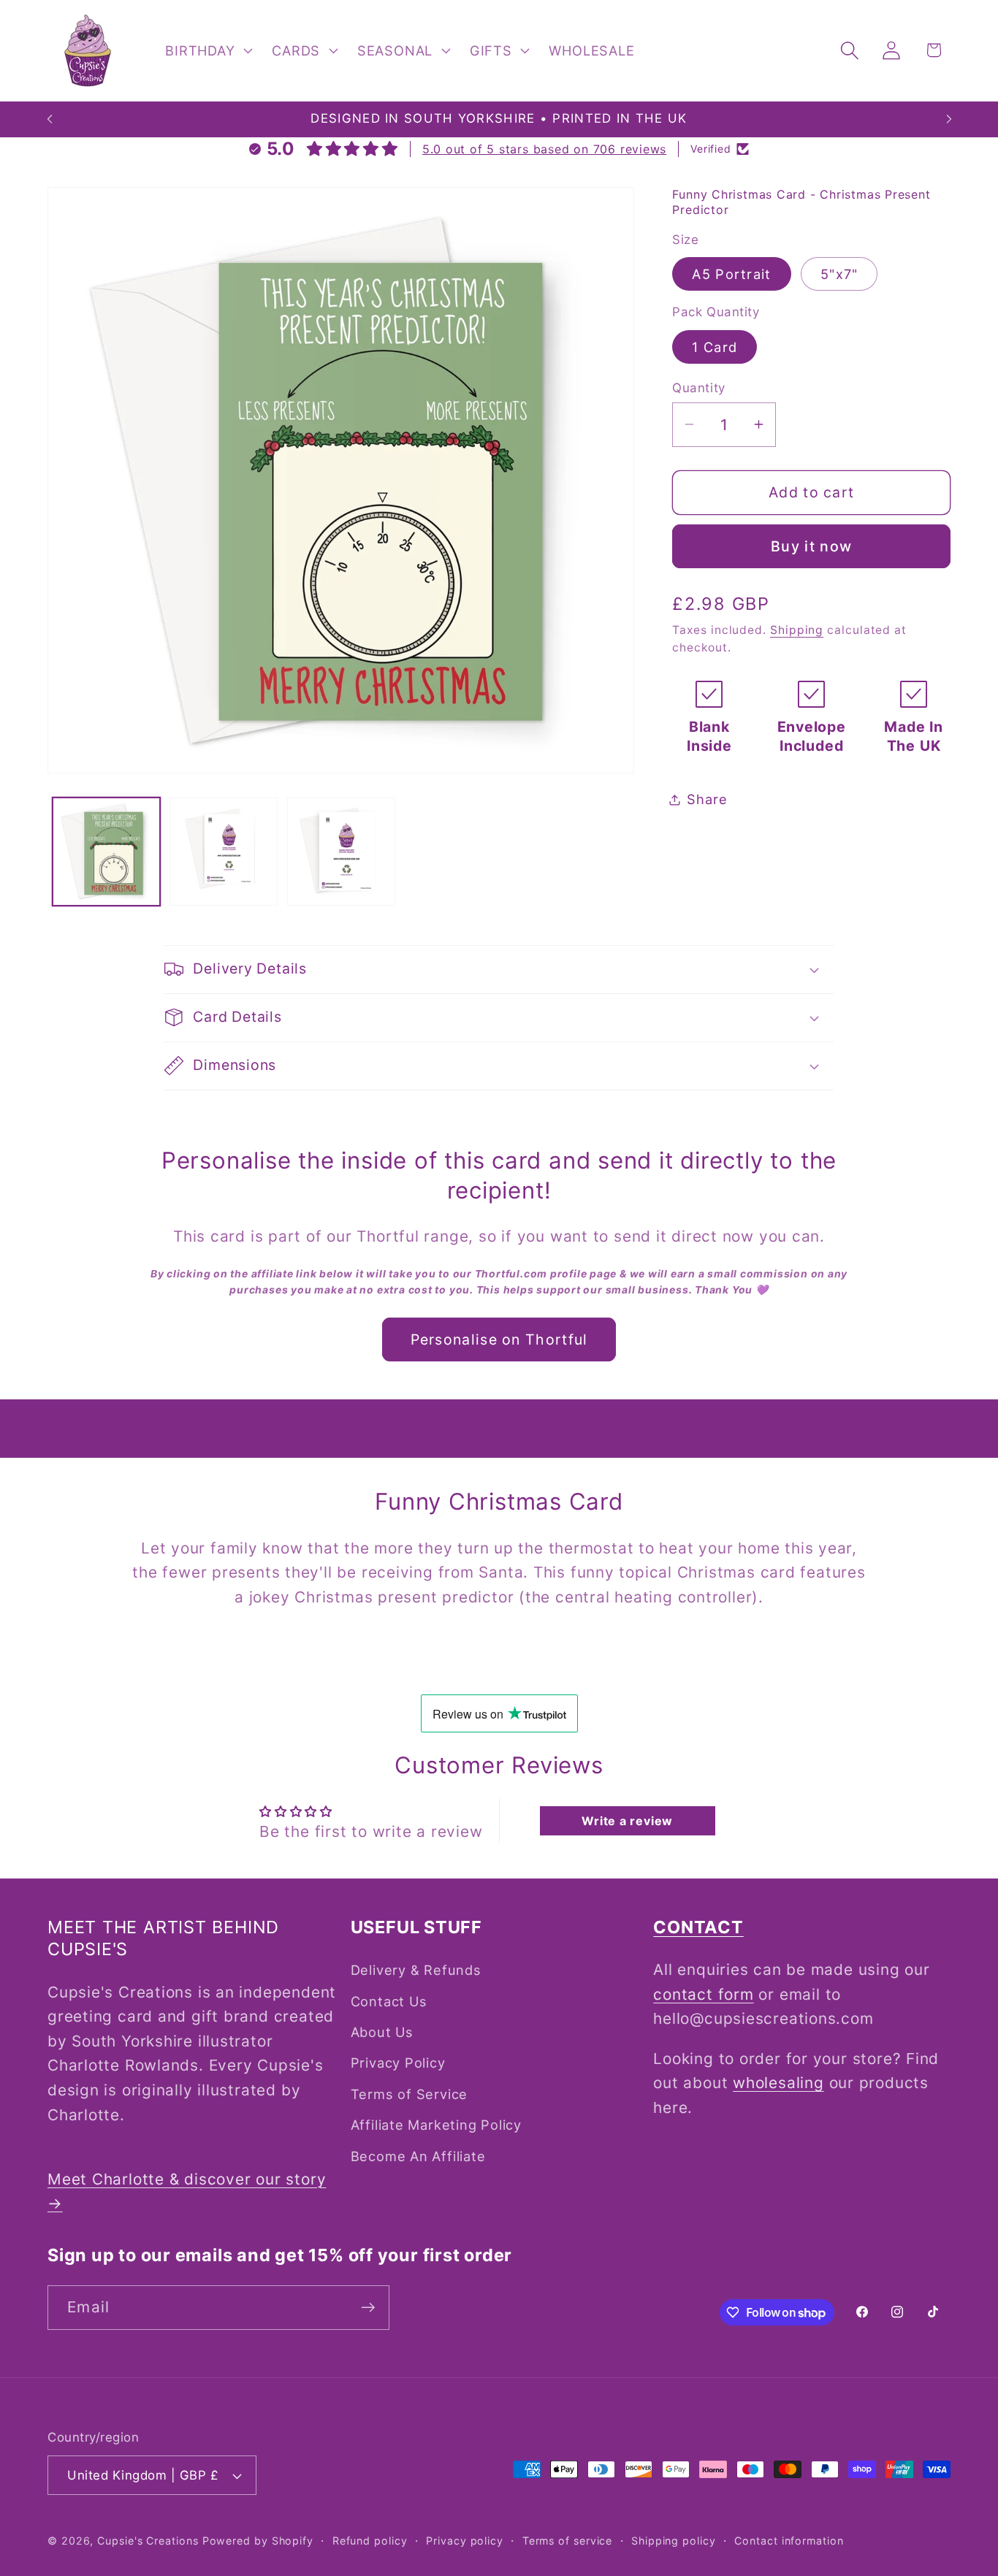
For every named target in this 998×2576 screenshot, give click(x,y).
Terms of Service (409, 2094)
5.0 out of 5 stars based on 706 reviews (544, 149)
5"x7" (839, 274)
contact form (703, 1994)
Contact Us (389, 2001)
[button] (207, 50)
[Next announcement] (949, 119)
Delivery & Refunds (416, 1970)
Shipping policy (674, 2541)
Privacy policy (465, 2541)
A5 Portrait (731, 274)
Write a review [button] (627, 1821)
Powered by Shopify (258, 2541)
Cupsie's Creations (148, 2541)
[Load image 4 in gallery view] (341, 852)
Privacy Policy (398, 2063)
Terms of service (568, 2541)
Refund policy (370, 2541)
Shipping (797, 630)
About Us (382, 2032)
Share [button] (707, 799)
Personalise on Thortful (499, 1339)
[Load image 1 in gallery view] (107, 852)
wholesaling (778, 2083)
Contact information (789, 2541)
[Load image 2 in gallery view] (224, 852)
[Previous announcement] (50, 119)
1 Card (715, 347)
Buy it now (811, 546)
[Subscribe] (368, 2308)
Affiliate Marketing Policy (436, 2125)
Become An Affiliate (418, 2156)
